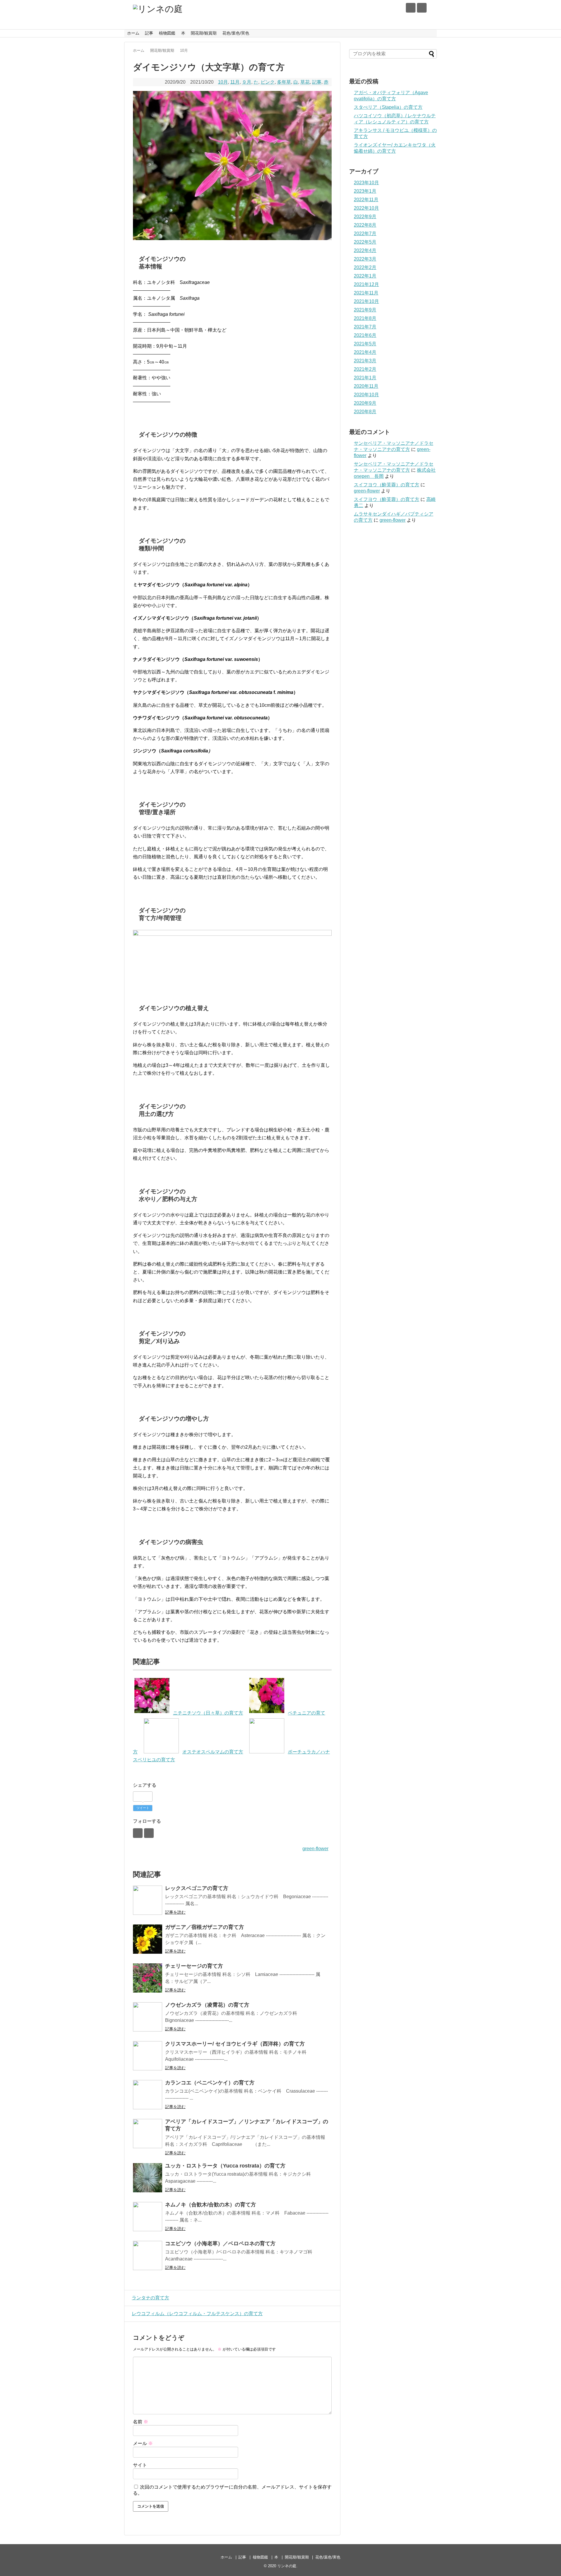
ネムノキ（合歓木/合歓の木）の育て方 (211, 2205)
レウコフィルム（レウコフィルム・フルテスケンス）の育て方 (197, 2314)
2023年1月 (365, 191)
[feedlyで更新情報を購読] (411, 8)
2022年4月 (365, 250)
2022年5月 (365, 242)
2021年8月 (365, 318)
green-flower (315, 1849)
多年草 (284, 82)
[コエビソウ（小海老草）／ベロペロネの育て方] (148, 2255)
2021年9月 (365, 310)
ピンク (268, 82)
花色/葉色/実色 (236, 33)
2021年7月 (365, 327)
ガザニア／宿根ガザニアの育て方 (205, 1927)
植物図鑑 (167, 33)
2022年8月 (365, 225)
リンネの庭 (287, 2566)
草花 (305, 82)
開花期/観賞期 (204, 33)
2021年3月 (365, 361)
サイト (140, 2465)
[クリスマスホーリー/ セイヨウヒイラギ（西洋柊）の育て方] (148, 2056)
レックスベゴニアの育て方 (197, 1888)
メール (143, 2443)
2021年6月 (365, 335)
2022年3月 (365, 259)
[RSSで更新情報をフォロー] (422, 8)
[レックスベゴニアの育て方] (148, 1900)
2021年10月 (366, 301)
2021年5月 (365, 344)
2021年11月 (366, 293)
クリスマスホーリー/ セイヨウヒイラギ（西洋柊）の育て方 (235, 2044)
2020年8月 (365, 412)
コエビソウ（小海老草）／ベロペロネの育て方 (220, 2244)
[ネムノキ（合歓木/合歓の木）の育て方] (148, 2217)
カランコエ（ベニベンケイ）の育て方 (210, 2083)
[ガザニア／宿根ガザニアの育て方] (148, 1939)
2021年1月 (365, 378)
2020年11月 (366, 386)
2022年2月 (365, 267)
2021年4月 (365, 352)
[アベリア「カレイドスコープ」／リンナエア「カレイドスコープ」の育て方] (148, 2134)
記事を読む (175, 1912)
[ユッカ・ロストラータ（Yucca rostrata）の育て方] (148, 2178)
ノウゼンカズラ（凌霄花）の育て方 (207, 2005)
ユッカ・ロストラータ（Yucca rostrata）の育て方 (225, 2166)
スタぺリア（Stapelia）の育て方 (388, 107)
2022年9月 (365, 217)
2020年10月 (366, 395)
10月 (223, 82)
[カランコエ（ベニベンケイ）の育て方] (148, 2095)
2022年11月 (366, 200)
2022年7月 (365, 234)
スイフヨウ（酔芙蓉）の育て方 (387, 485)
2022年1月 (365, 276)
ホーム (133, 33)
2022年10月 (366, 208)
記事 (149, 33)
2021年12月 (366, 284)
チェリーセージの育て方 (194, 1966)
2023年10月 (366, 183)
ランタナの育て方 (150, 2298)
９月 (247, 82)
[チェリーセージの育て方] (148, 1978)
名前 (141, 2422)
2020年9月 (365, 403)
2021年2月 (365, 369)
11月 (235, 82)
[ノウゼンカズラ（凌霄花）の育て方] (148, 2017)
